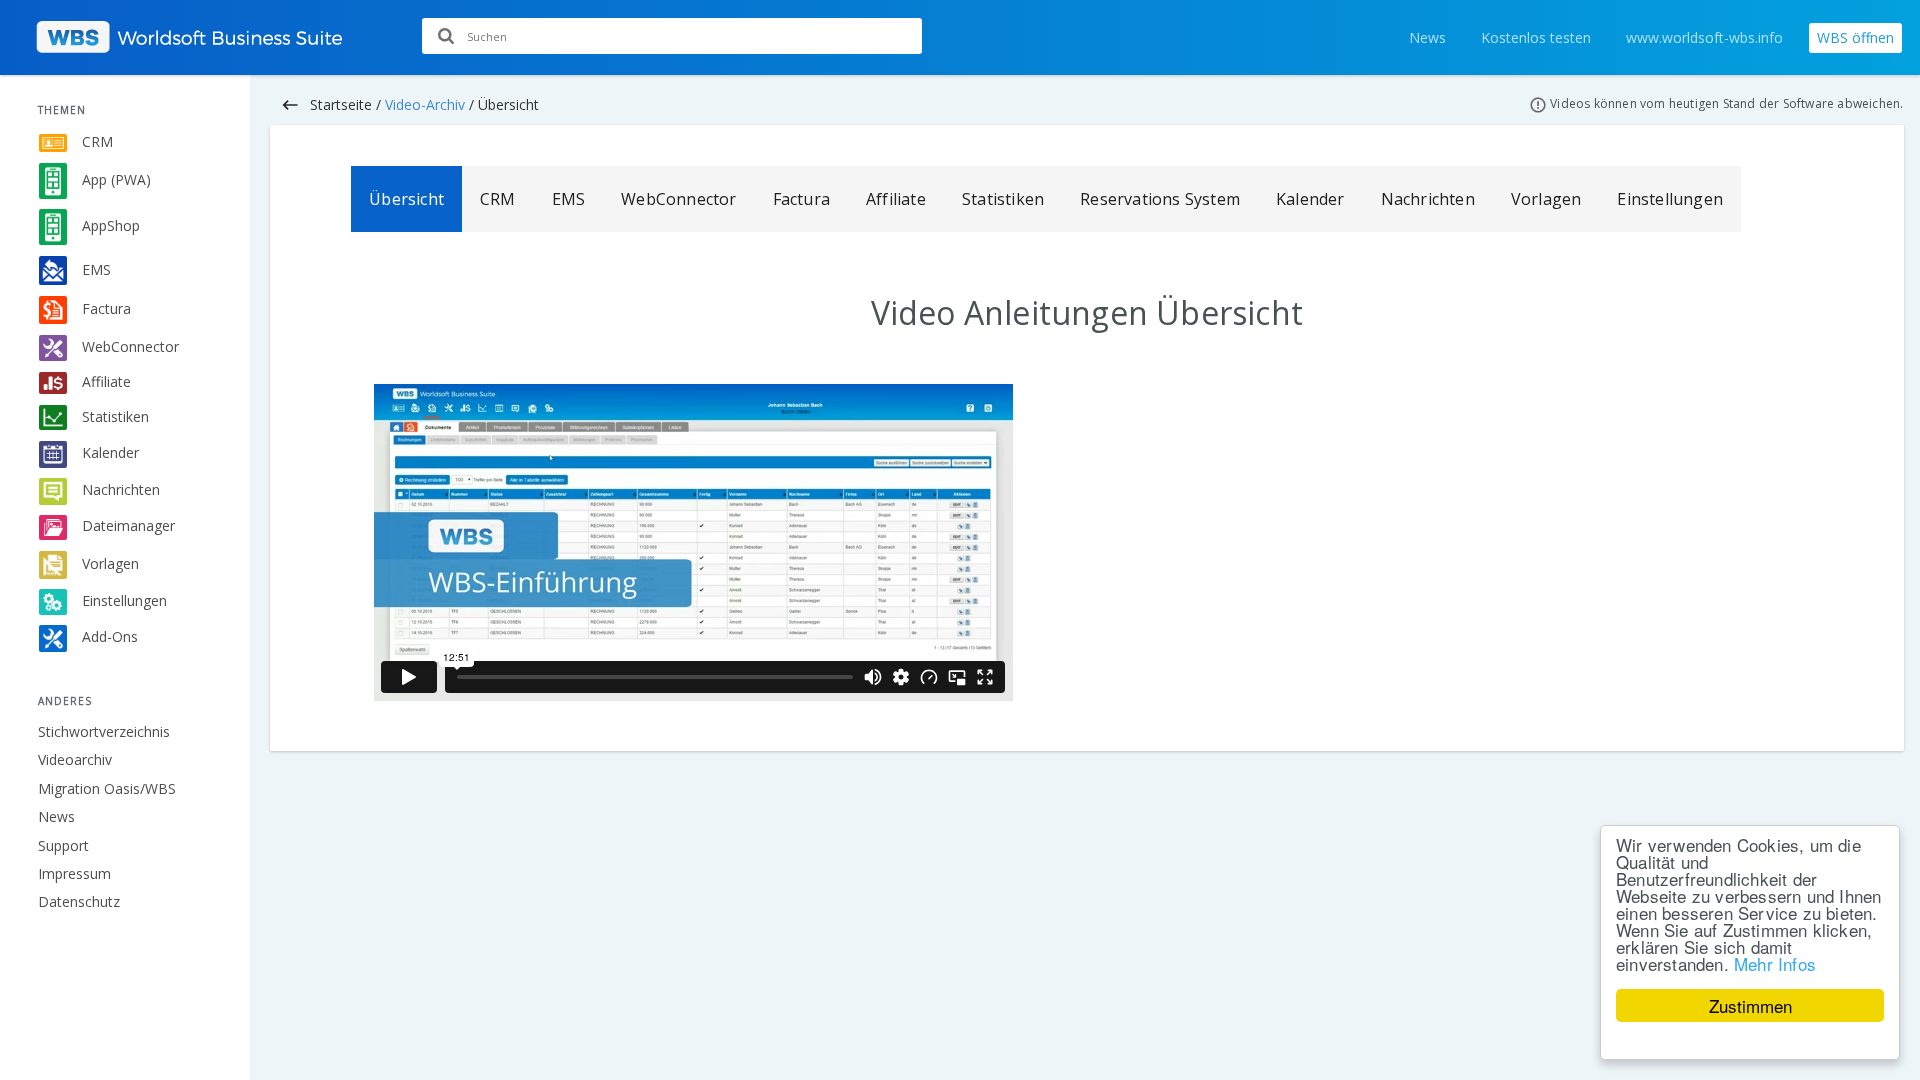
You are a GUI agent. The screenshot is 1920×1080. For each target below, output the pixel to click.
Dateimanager (126, 525)
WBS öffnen (1855, 37)
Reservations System (1160, 199)
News (1427, 37)
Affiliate (104, 381)
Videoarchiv (75, 759)
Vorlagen (108, 562)
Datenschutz (79, 901)
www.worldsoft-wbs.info (1704, 37)
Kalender (108, 452)
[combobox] (672, 36)
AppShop (109, 225)
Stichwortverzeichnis (104, 731)
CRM (95, 141)
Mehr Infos (1775, 963)
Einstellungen (122, 600)
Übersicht (406, 199)
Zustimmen (1750, 1005)
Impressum (74, 873)
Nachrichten (119, 489)
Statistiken (113, 415)
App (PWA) (114, 179)
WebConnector (128, 346)
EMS (94, 268)
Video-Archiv (425, 104)
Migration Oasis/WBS (107, 788)
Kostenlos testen (1536, 37)
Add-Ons (108, 636)
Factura (104, 308)
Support (63, 845)
